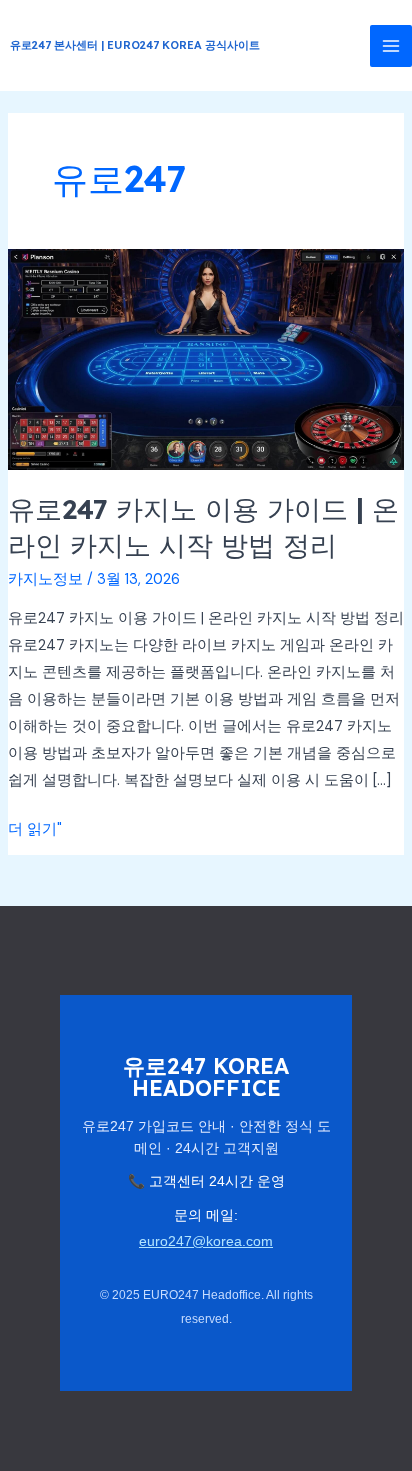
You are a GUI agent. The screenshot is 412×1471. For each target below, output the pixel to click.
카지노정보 (45, 579)
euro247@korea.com (206, 1241)
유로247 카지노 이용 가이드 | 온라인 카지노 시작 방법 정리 (203, 527)
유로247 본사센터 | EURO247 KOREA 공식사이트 (135, 45)
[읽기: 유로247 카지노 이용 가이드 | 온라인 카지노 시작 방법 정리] (206, 358)
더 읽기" (35, 831)
